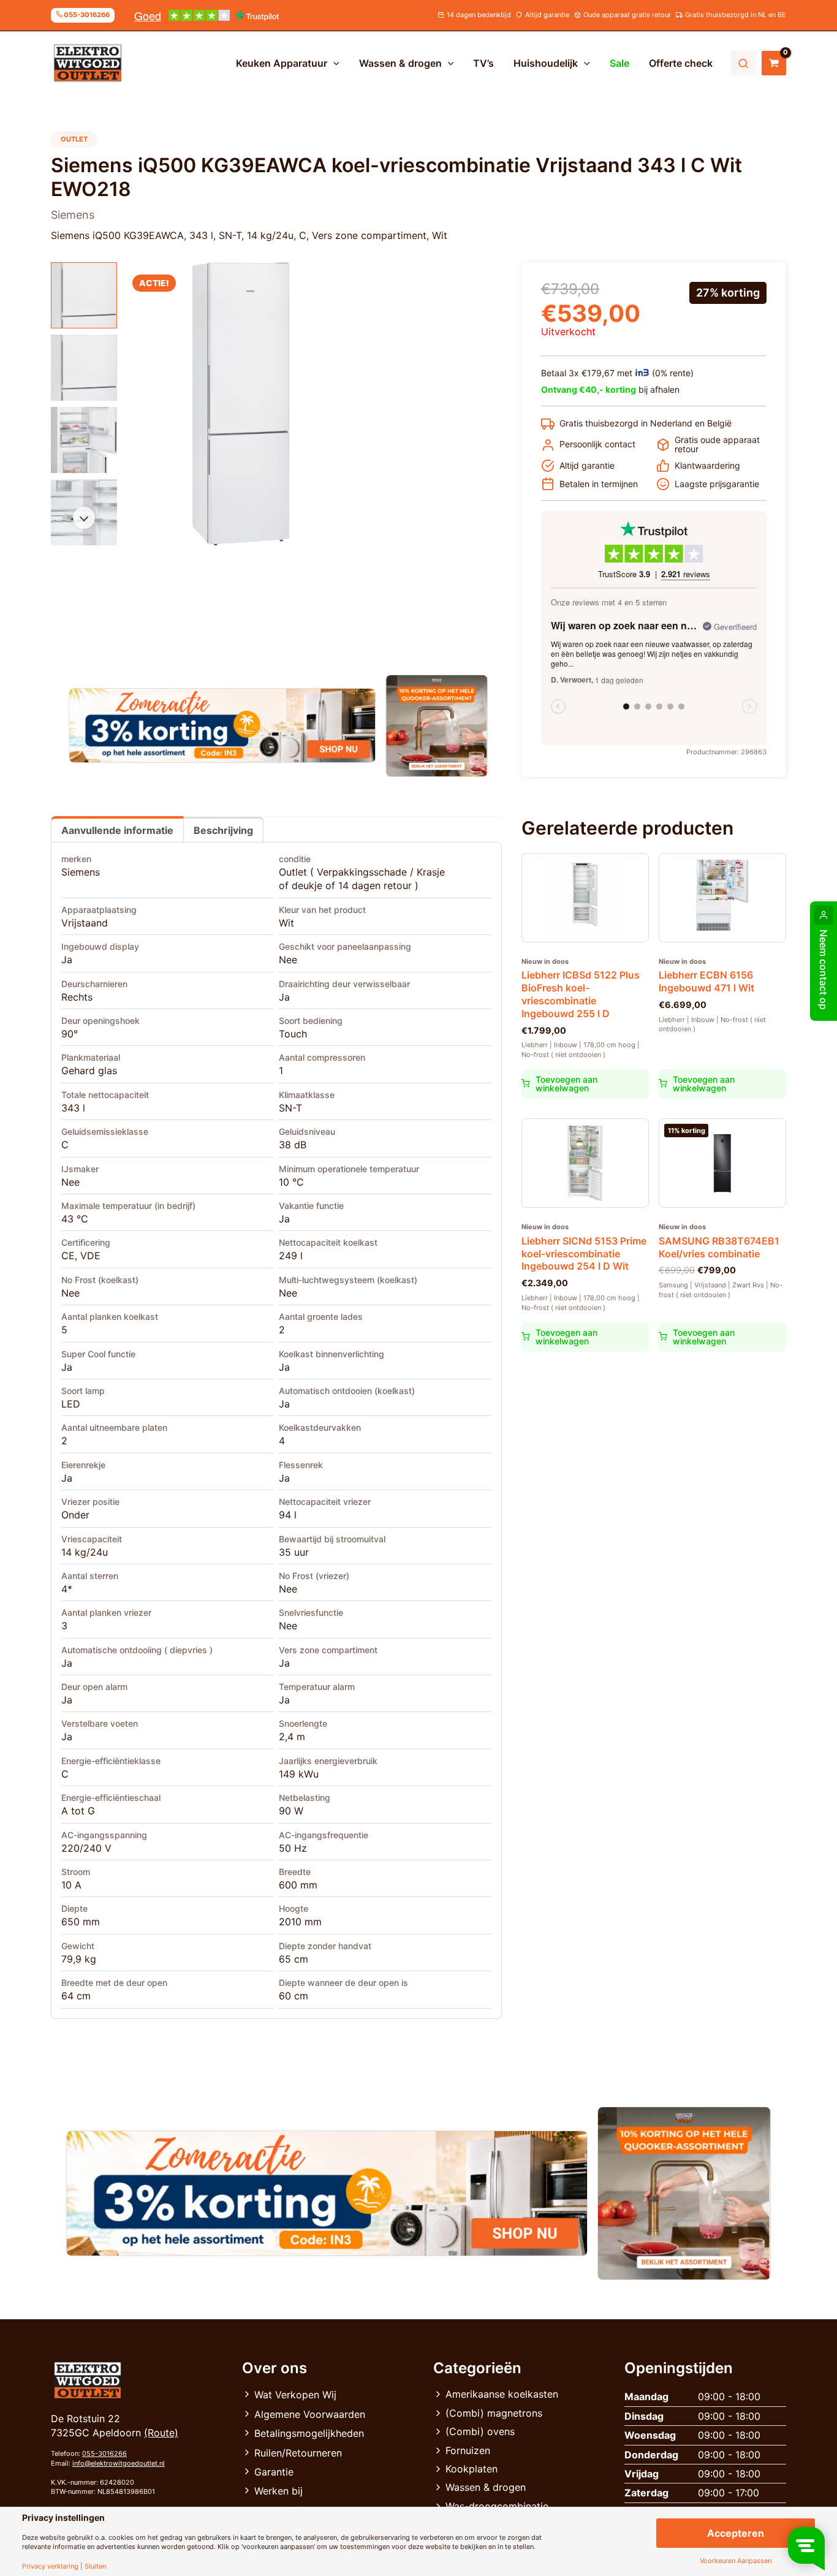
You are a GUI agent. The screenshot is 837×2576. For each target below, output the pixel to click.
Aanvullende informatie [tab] (117, 830)
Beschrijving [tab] (223, 830)
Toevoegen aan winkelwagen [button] (566, 1084)
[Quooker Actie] (437, 726)
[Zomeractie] (222, 725)
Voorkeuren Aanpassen (736, 2561)
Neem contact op (824, 970)
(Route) (161, 2433)
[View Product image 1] (84, 295)
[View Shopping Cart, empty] (774, 63)
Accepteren (736, 2533)
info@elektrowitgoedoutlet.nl (119, 2463)
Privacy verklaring (50, 2567)
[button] (333, 63)
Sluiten (95, 2567)
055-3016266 (104, 2453)
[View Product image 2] (84, 368)
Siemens (81, 872)
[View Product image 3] (84, 440)
